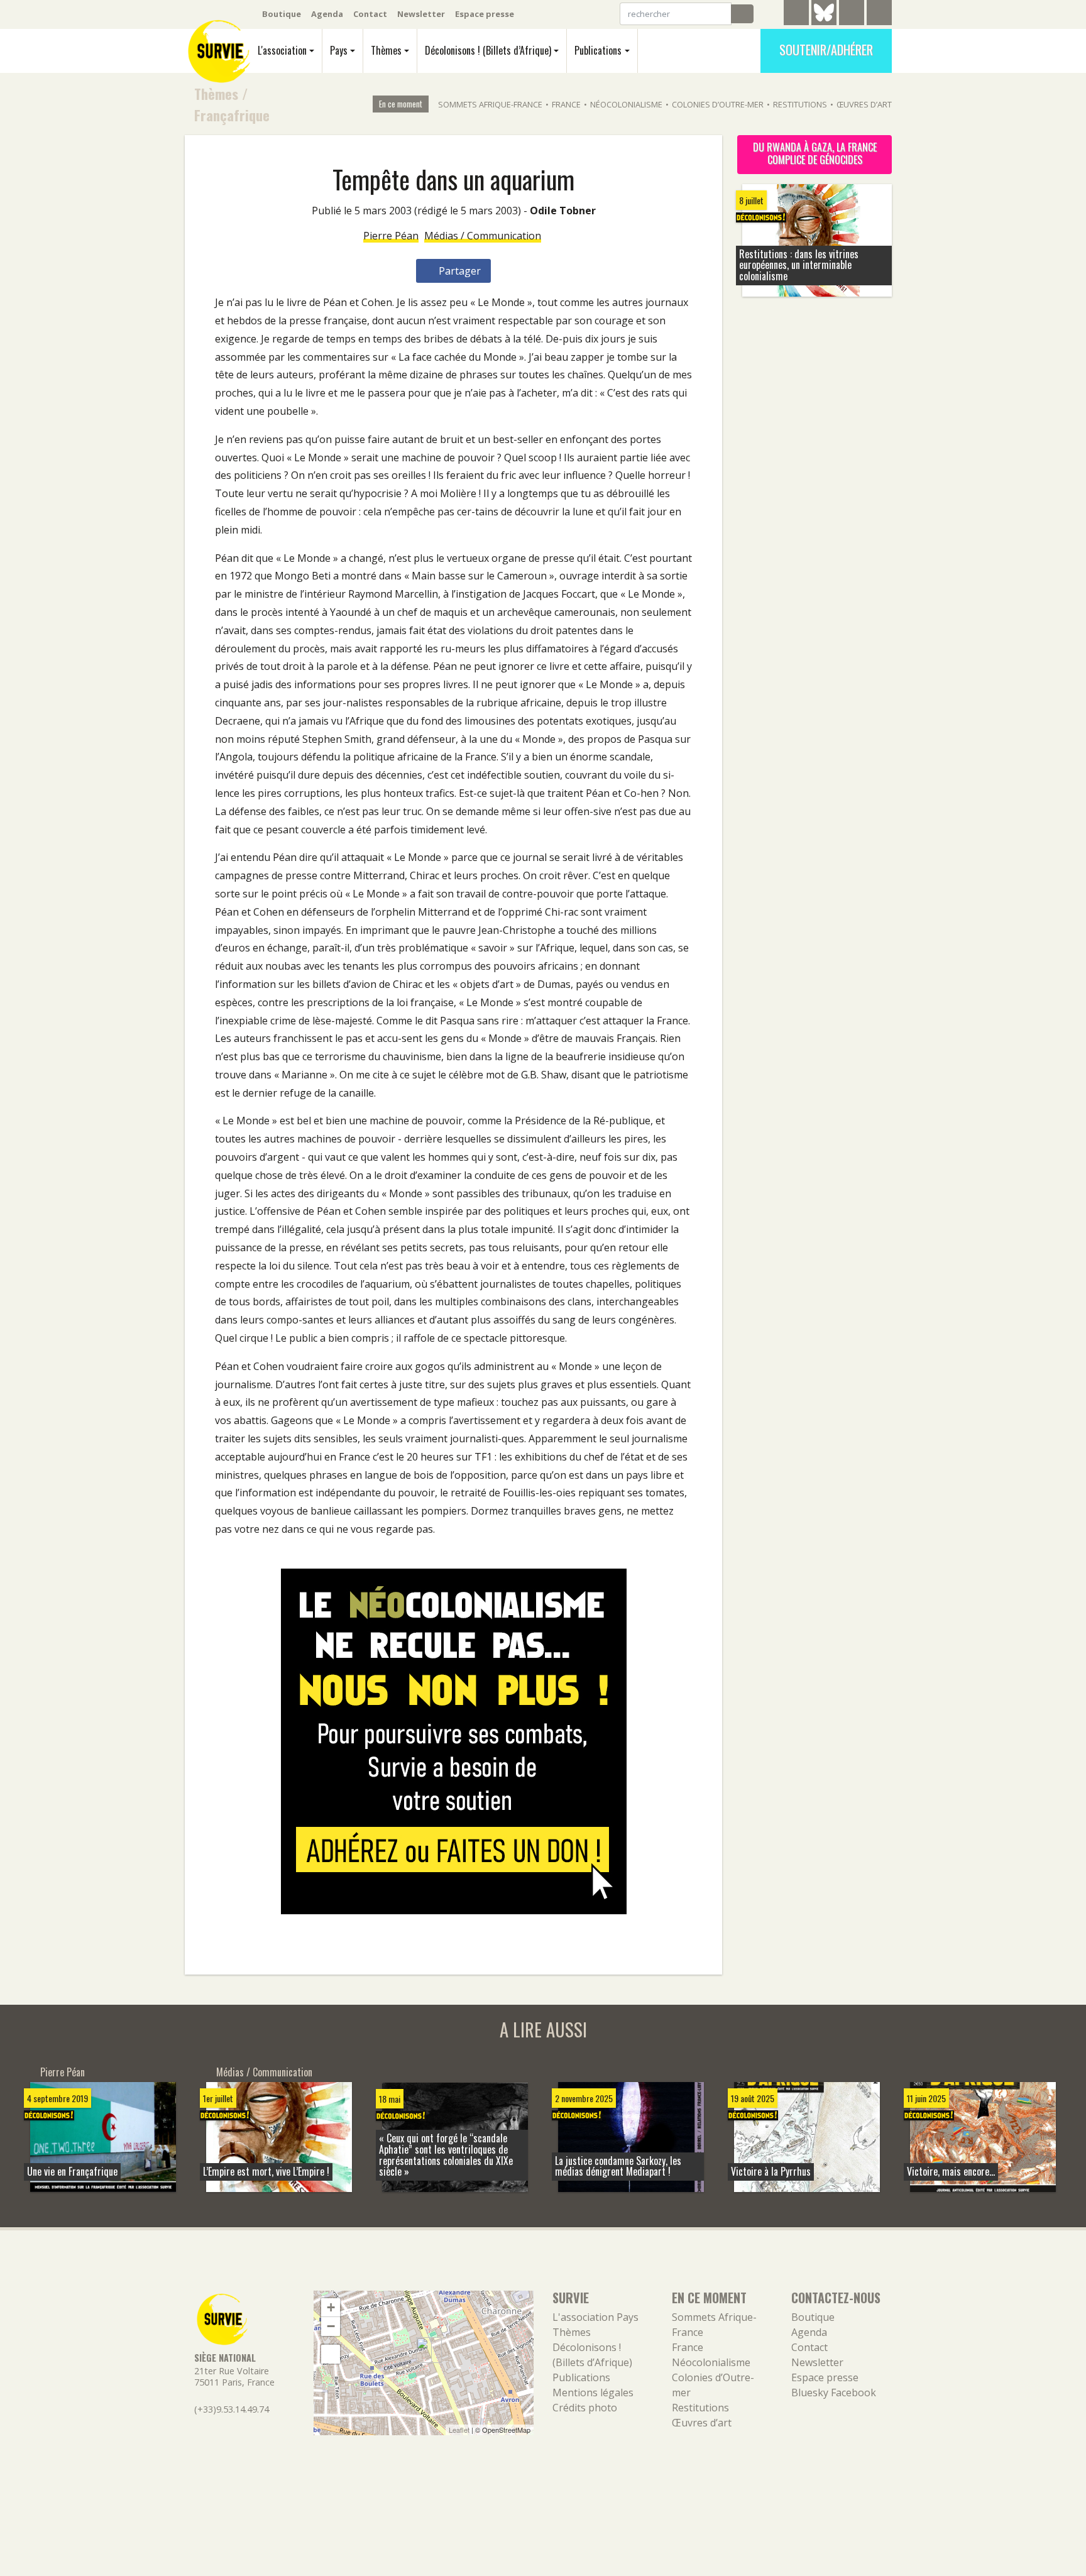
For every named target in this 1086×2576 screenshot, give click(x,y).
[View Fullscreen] (331, 2354)
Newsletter (421, 14)
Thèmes (386, 50)
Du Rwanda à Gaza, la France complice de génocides (815, 153)
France (566, 104)
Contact (370, 14)
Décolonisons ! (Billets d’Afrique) (488, 50)
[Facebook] (852, 14)
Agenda (327, 14)
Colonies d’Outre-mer (718, 104)
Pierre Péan (391, 236)
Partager (458, 271)
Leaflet (459, 2430)
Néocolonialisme (626, 104)
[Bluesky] (824, 22)
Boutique (282, 14)
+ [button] (331, 2307)
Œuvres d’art (864, 104)
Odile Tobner (563, 211)
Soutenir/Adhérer (826, 50)
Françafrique (232, 115)
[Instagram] (879, 14)
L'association (282, 50)
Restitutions (800, 104)
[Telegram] (796, 14)
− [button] (331, 2326)
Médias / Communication (483, 236)
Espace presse (485, 14)
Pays (339, 50)
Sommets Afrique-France (490, 104)
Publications (598, 50)
